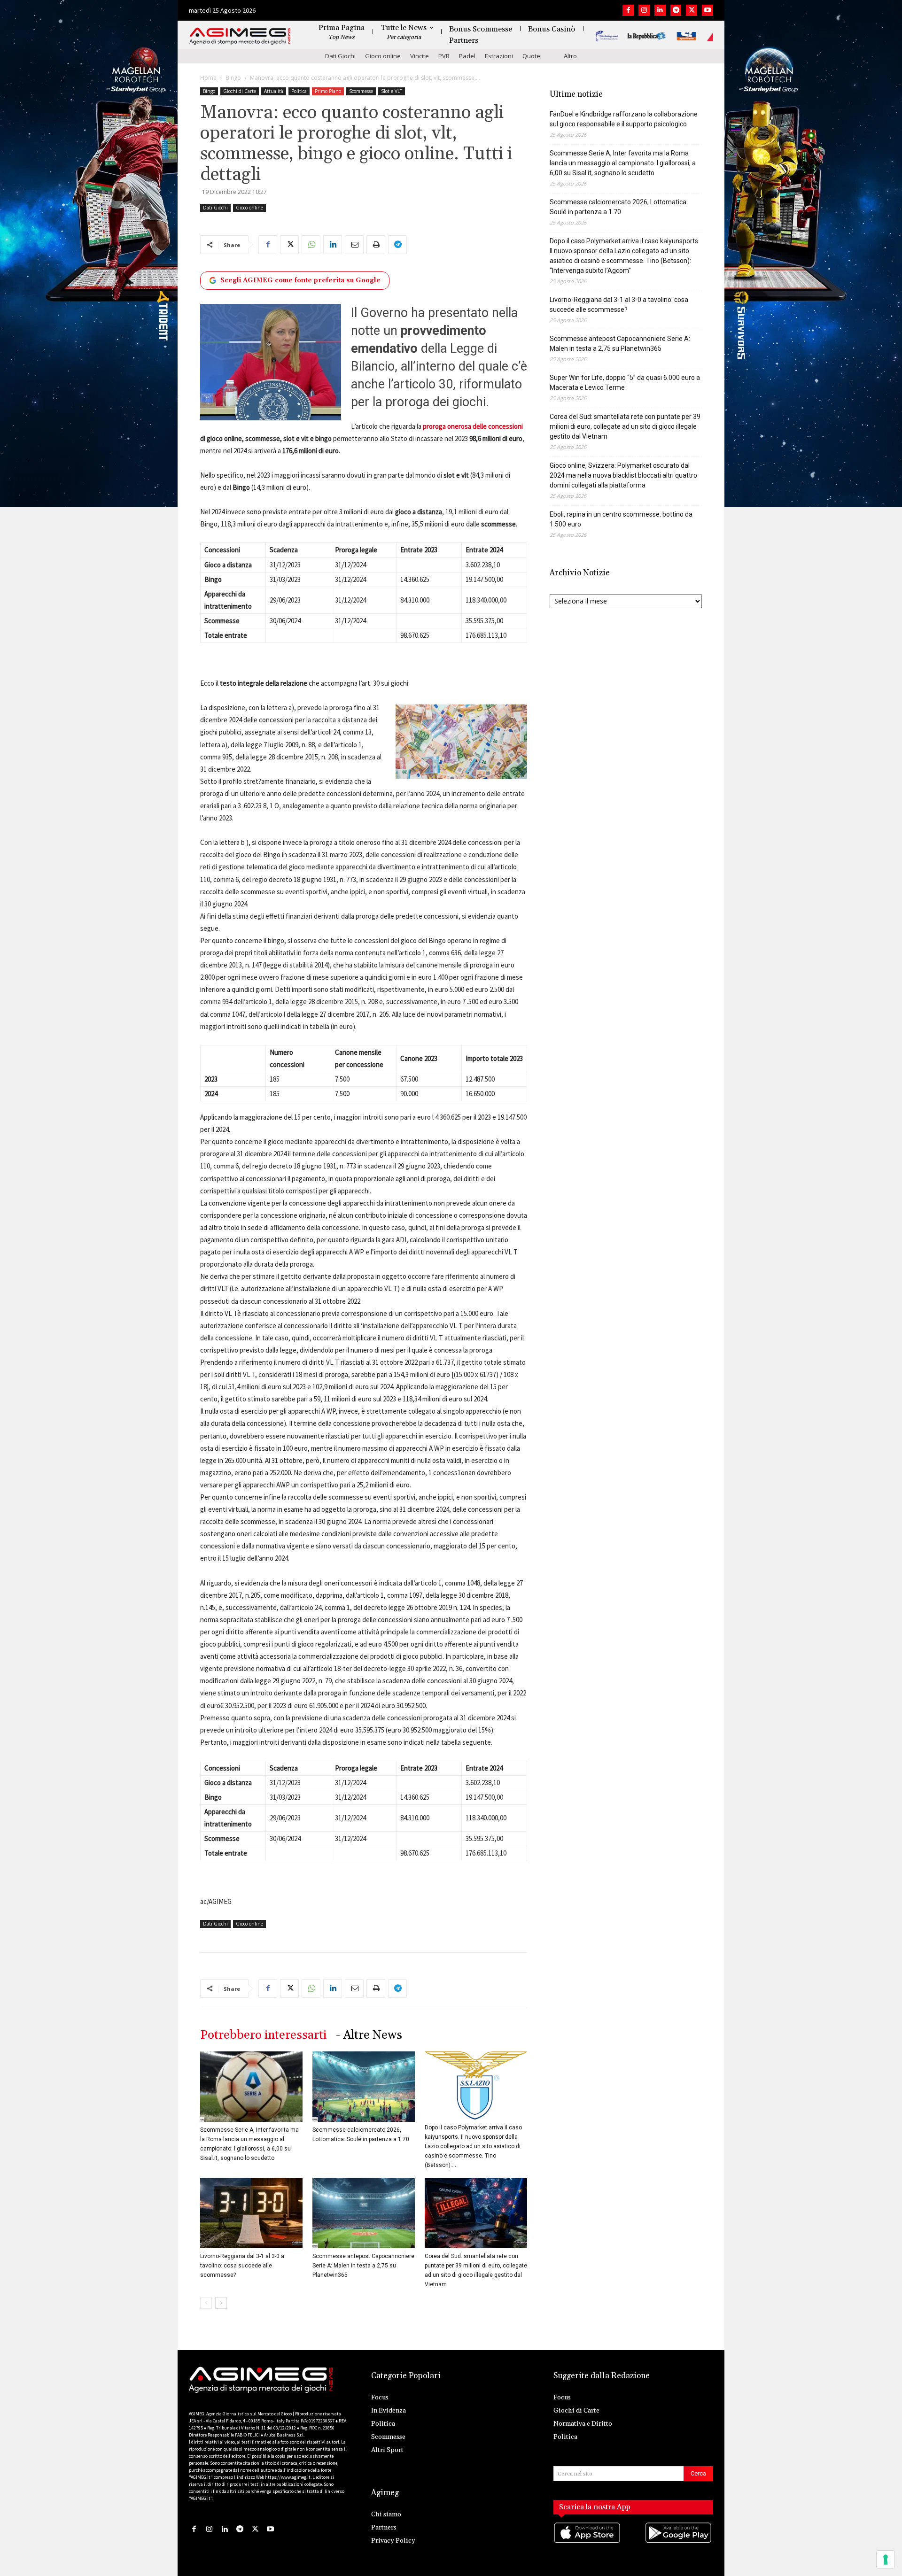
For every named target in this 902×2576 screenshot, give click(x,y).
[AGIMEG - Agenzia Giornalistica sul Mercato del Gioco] (240, 36)
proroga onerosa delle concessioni (473, 426)
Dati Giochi (340, 56)
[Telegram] (676, 10)
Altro (570, 56)
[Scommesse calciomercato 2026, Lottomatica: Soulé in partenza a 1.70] (364, 2087)
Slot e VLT (392, 91)
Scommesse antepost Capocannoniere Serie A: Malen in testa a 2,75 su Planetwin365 (363, 2266)
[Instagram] (644, 10)
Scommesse (361, 91)
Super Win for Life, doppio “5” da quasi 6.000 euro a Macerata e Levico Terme (625, 383)
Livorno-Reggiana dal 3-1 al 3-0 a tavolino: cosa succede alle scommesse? (242, 2266)
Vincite (420, 56)
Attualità (274, 91)
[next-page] (221, 2303)
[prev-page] (206, 2303)
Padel (467, 56)
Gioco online (383, 56)
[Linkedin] (660, 10)
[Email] (354, 245)
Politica (299, 91)
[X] (692, 10)
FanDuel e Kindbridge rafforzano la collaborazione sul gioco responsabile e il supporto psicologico (624, 119)
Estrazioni (499, 56)
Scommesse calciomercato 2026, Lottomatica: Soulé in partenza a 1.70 (619, 207)
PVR (444, 56)
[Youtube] (708, 10)
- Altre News (369, 2035)
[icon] (588, 2542)
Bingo (233, 78)
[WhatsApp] (311, 245)
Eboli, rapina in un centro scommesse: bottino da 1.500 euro (621, 519)
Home (208, 78)
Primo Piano (328, 91)
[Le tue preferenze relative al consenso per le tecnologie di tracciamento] (886, 2560)
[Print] (376, 245)
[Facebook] (628, 10)
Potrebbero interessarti (263, 2035)
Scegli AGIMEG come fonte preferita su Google (300, 280)
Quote (531, 56)
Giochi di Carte (240, 91)
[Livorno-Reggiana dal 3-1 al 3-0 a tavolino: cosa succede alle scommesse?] (251, 2213)
